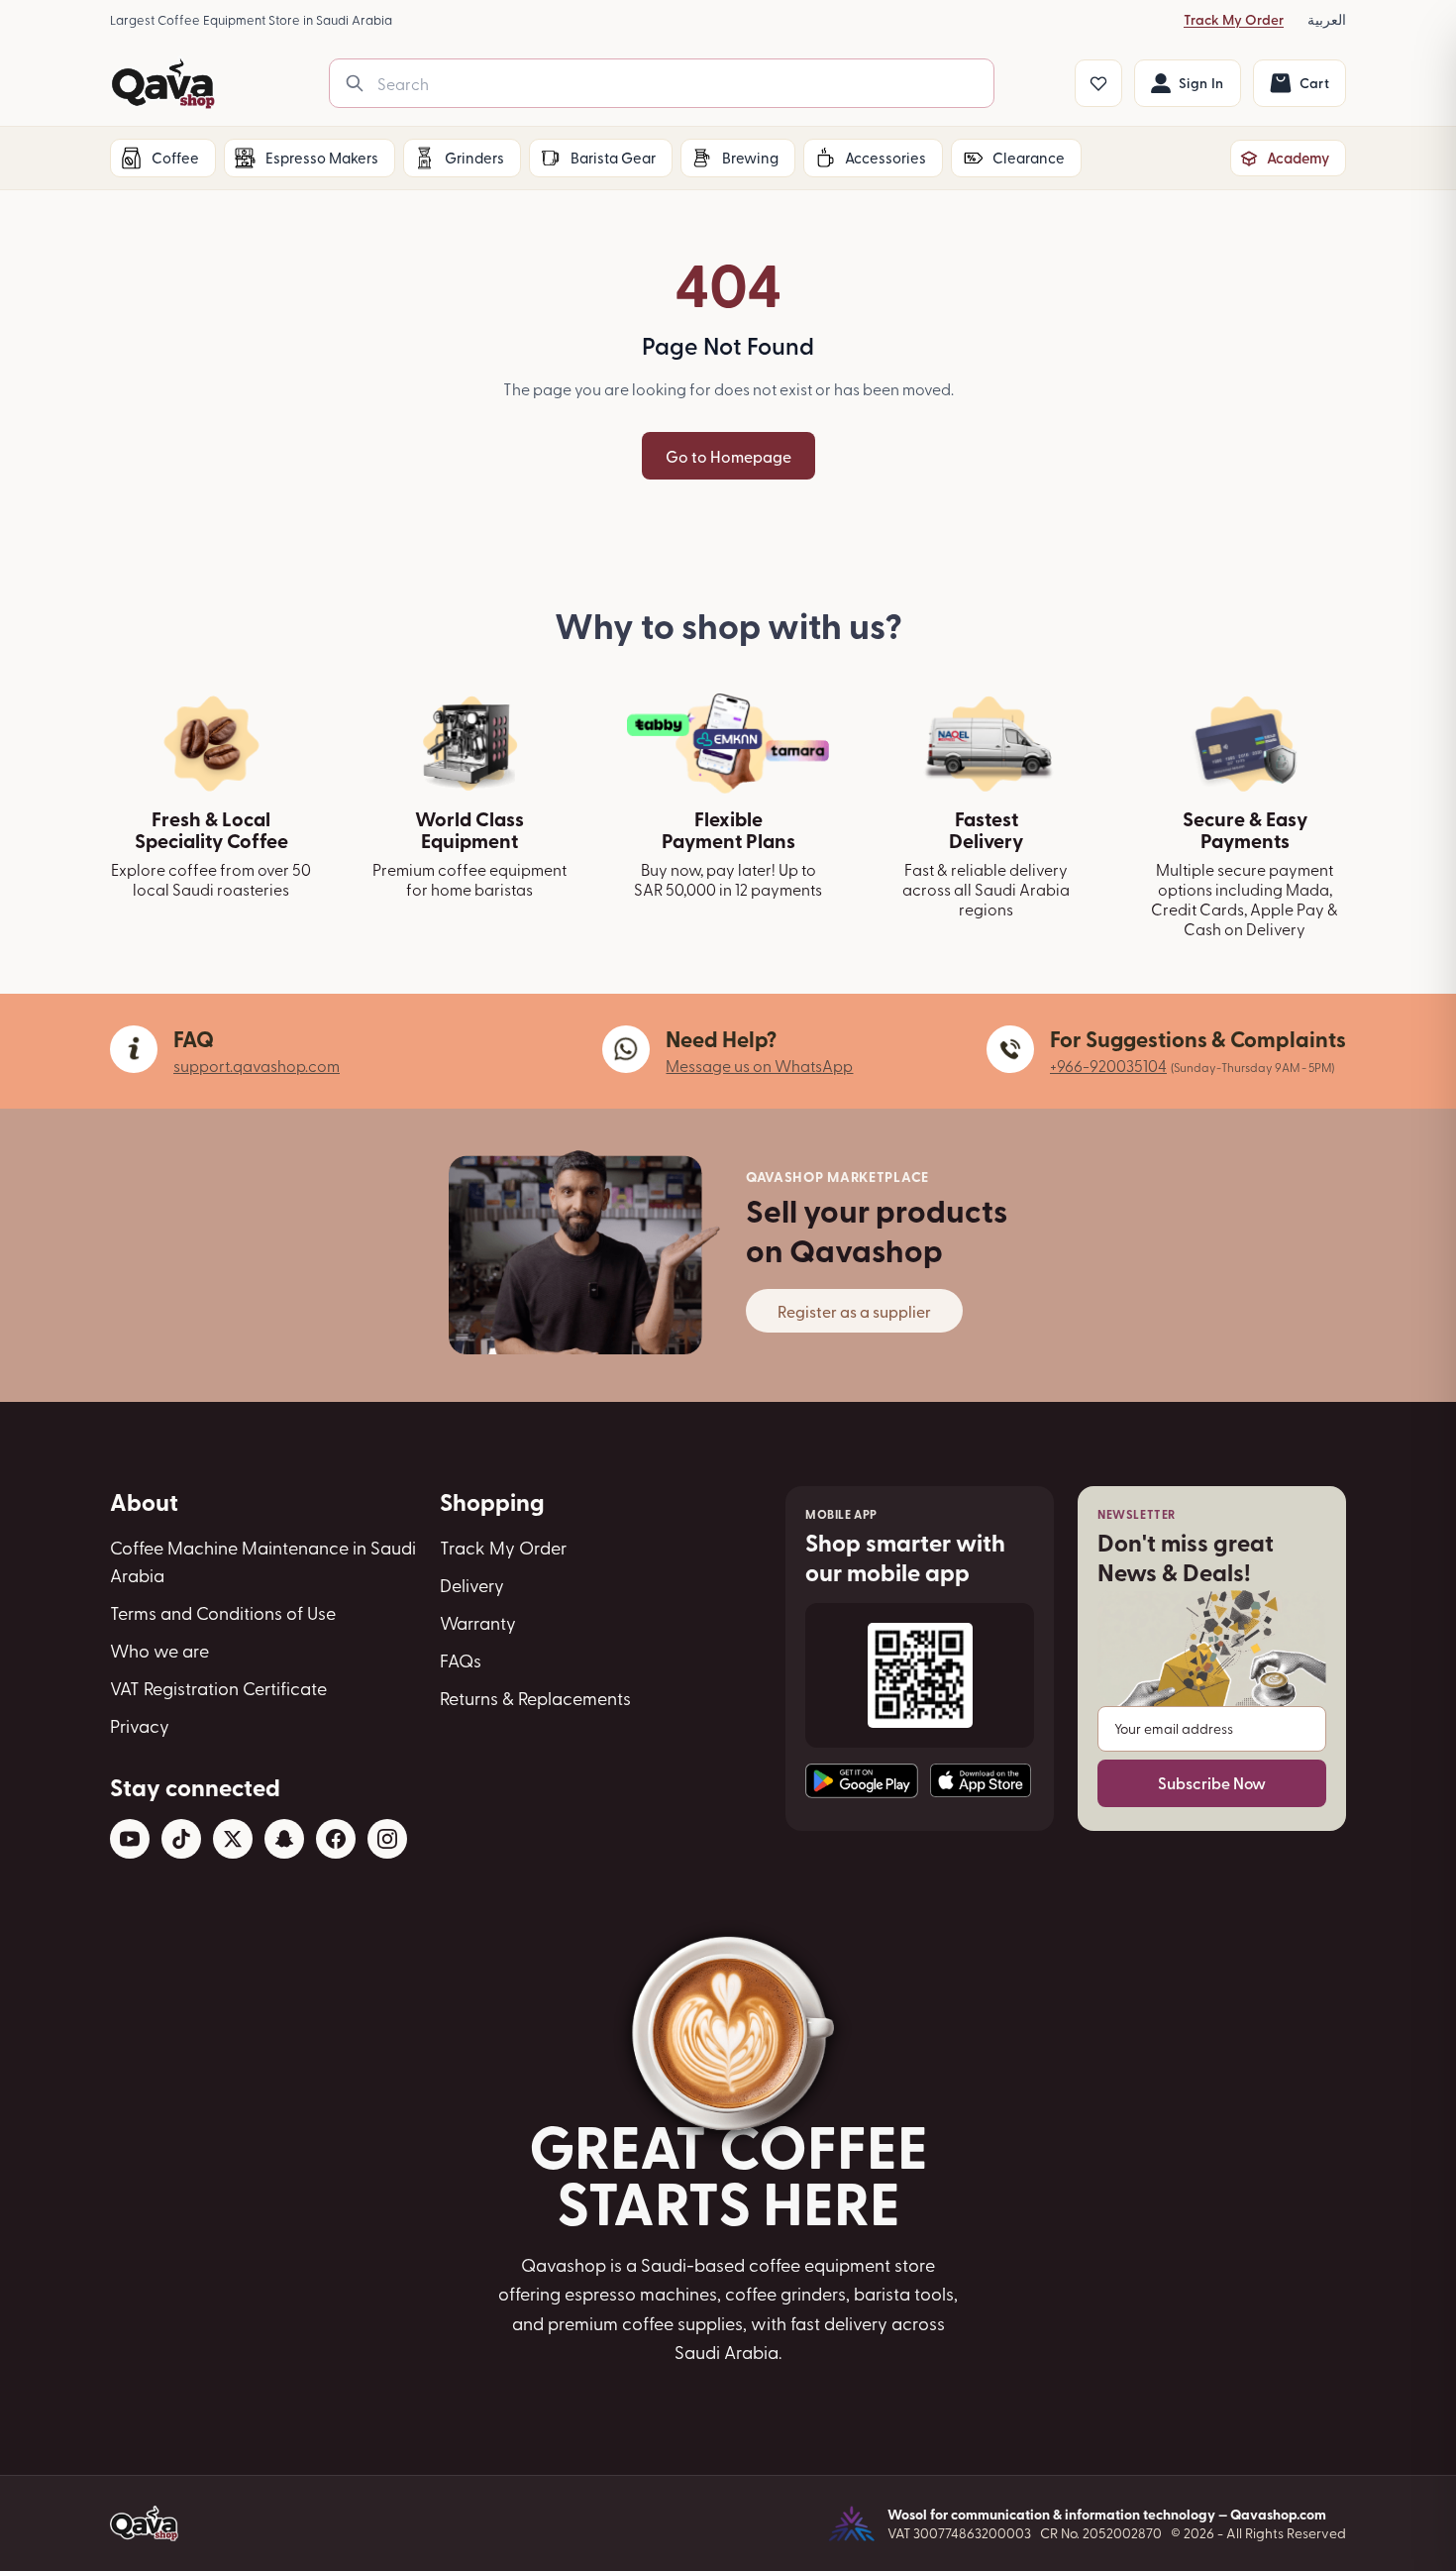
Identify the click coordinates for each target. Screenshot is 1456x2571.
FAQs (461, 1660)
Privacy (140, 1725)
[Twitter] (233, 1839)
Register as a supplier (854, 1311)
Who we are (159, 1650)
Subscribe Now (1212, 1783)
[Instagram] (387, 1839)
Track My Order (1234, 19)
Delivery (472, 1585)
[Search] (355, 83)
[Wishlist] (1098, 83)
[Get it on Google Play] (862, 1781)
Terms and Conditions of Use (223, 1612)
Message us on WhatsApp (759, 1065)
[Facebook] (336, 1839)
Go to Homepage (728, 456)
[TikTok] (181, 1839)
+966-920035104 (1108, 1065)
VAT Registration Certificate (218, 1688)
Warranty (478, 1622)
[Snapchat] (284, 1839)
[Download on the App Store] (981, 1780)
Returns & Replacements (535, 1698)
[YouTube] (130, 1839)
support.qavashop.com (257, 1065)
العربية (1327, 19)
